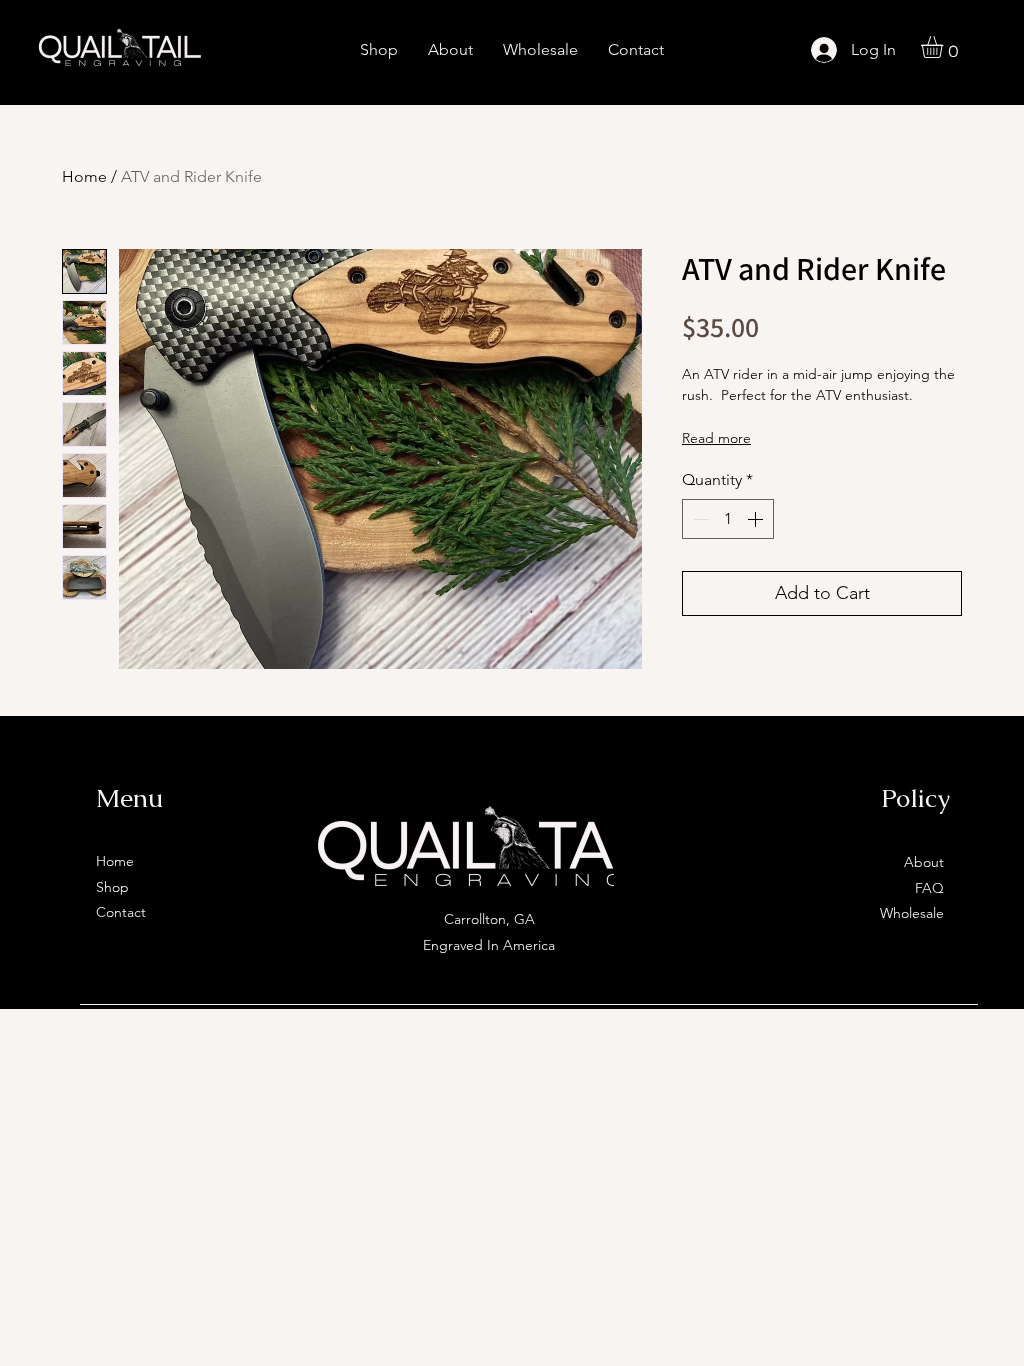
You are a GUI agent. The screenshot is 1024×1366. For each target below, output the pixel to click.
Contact (121, 912)
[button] (945, 47)
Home (84, 176)
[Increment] (757, 519)
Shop (112, 887)
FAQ (929, 888)
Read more (716, 438)
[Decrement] (699, 519)
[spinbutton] (728, 519)
